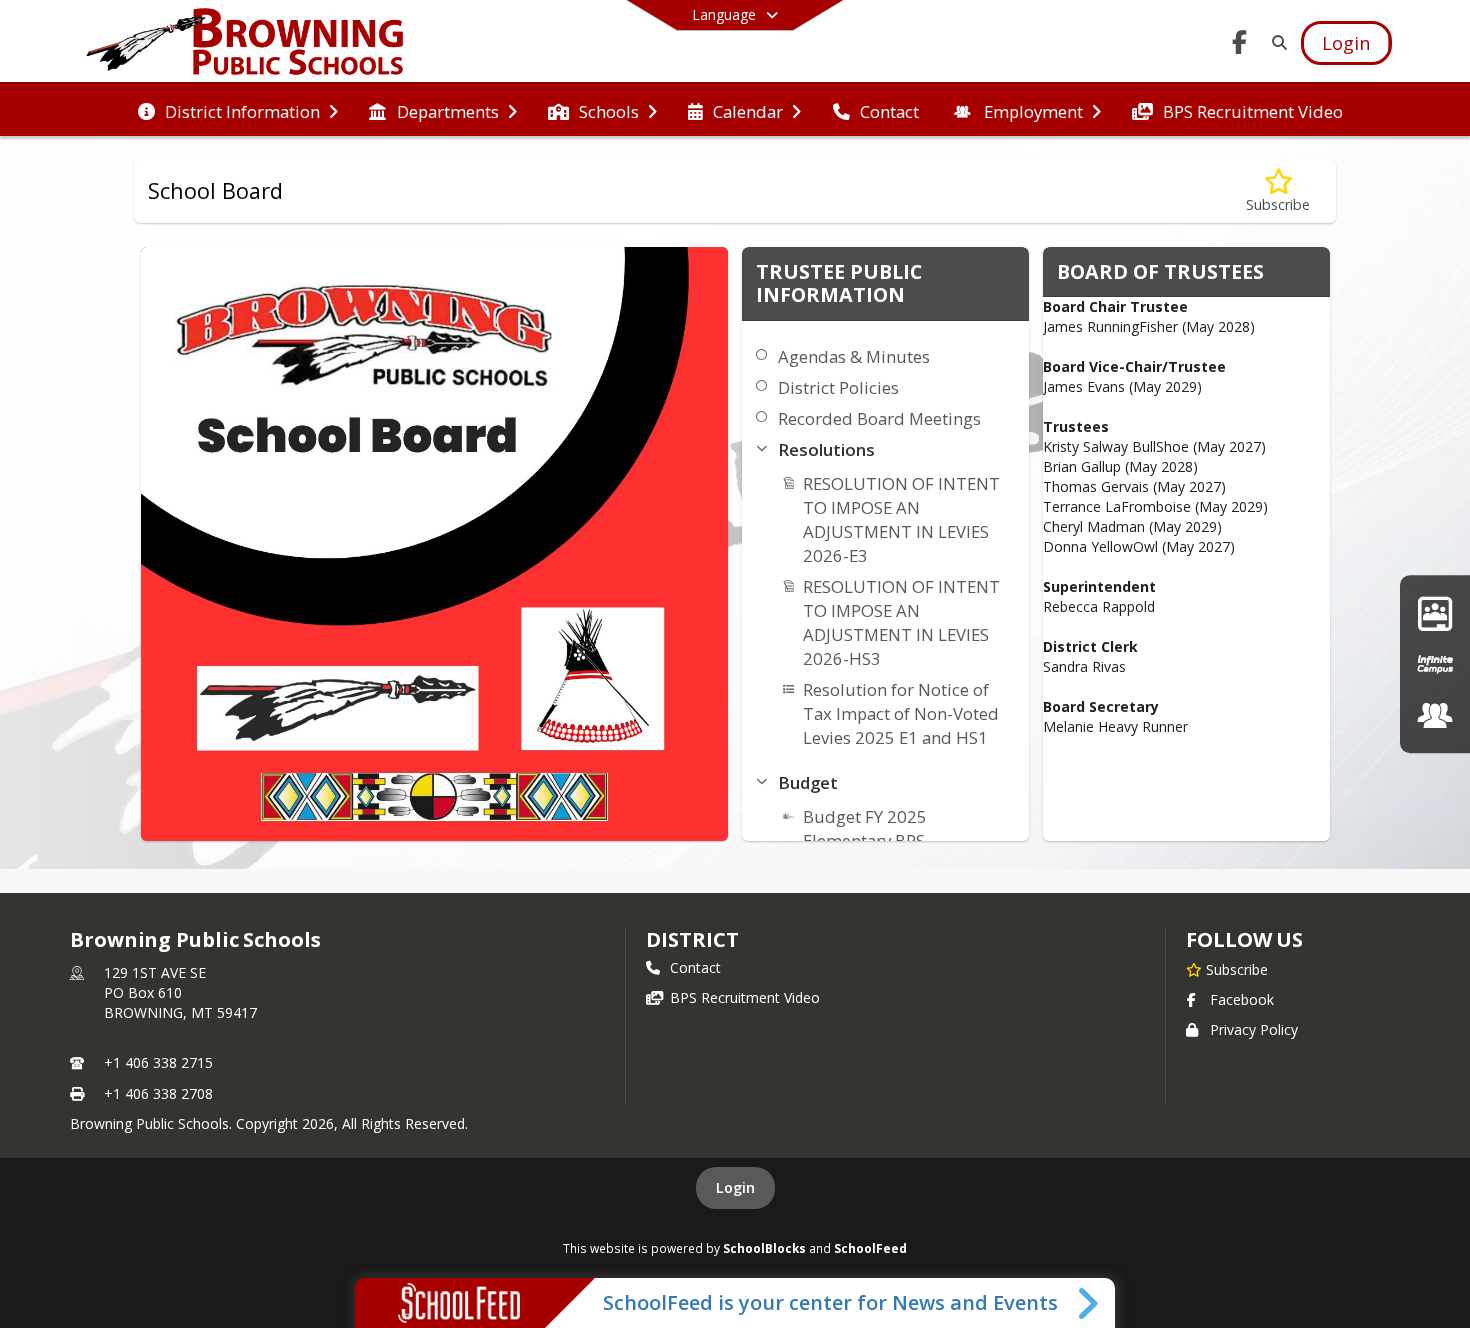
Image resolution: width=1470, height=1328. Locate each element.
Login (735, 1187)
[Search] (1275, 42)
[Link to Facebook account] (1239, 45)
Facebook (1242, 999)
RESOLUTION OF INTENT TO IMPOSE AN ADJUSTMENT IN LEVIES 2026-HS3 (901, 622)
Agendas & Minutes (854, 356)
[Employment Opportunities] (1435, 715)
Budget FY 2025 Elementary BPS (865, 828)
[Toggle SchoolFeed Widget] (1089, 1303)
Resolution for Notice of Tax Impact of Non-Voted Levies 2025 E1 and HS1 (901, 713)
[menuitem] (238, 110)
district (692, 939)
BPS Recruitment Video (745, 997)
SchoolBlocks (764, 1248)
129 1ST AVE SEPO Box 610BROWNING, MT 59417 (180, 992)
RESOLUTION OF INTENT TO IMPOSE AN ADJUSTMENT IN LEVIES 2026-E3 (901, 519)
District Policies (838, 387)
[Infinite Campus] (1435, 663)
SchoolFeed (870, 1248)
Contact (695, 967)
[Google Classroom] (1435, 612)
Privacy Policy (1254, 1029)
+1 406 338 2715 (158, 1062)
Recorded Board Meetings (879, 418)
